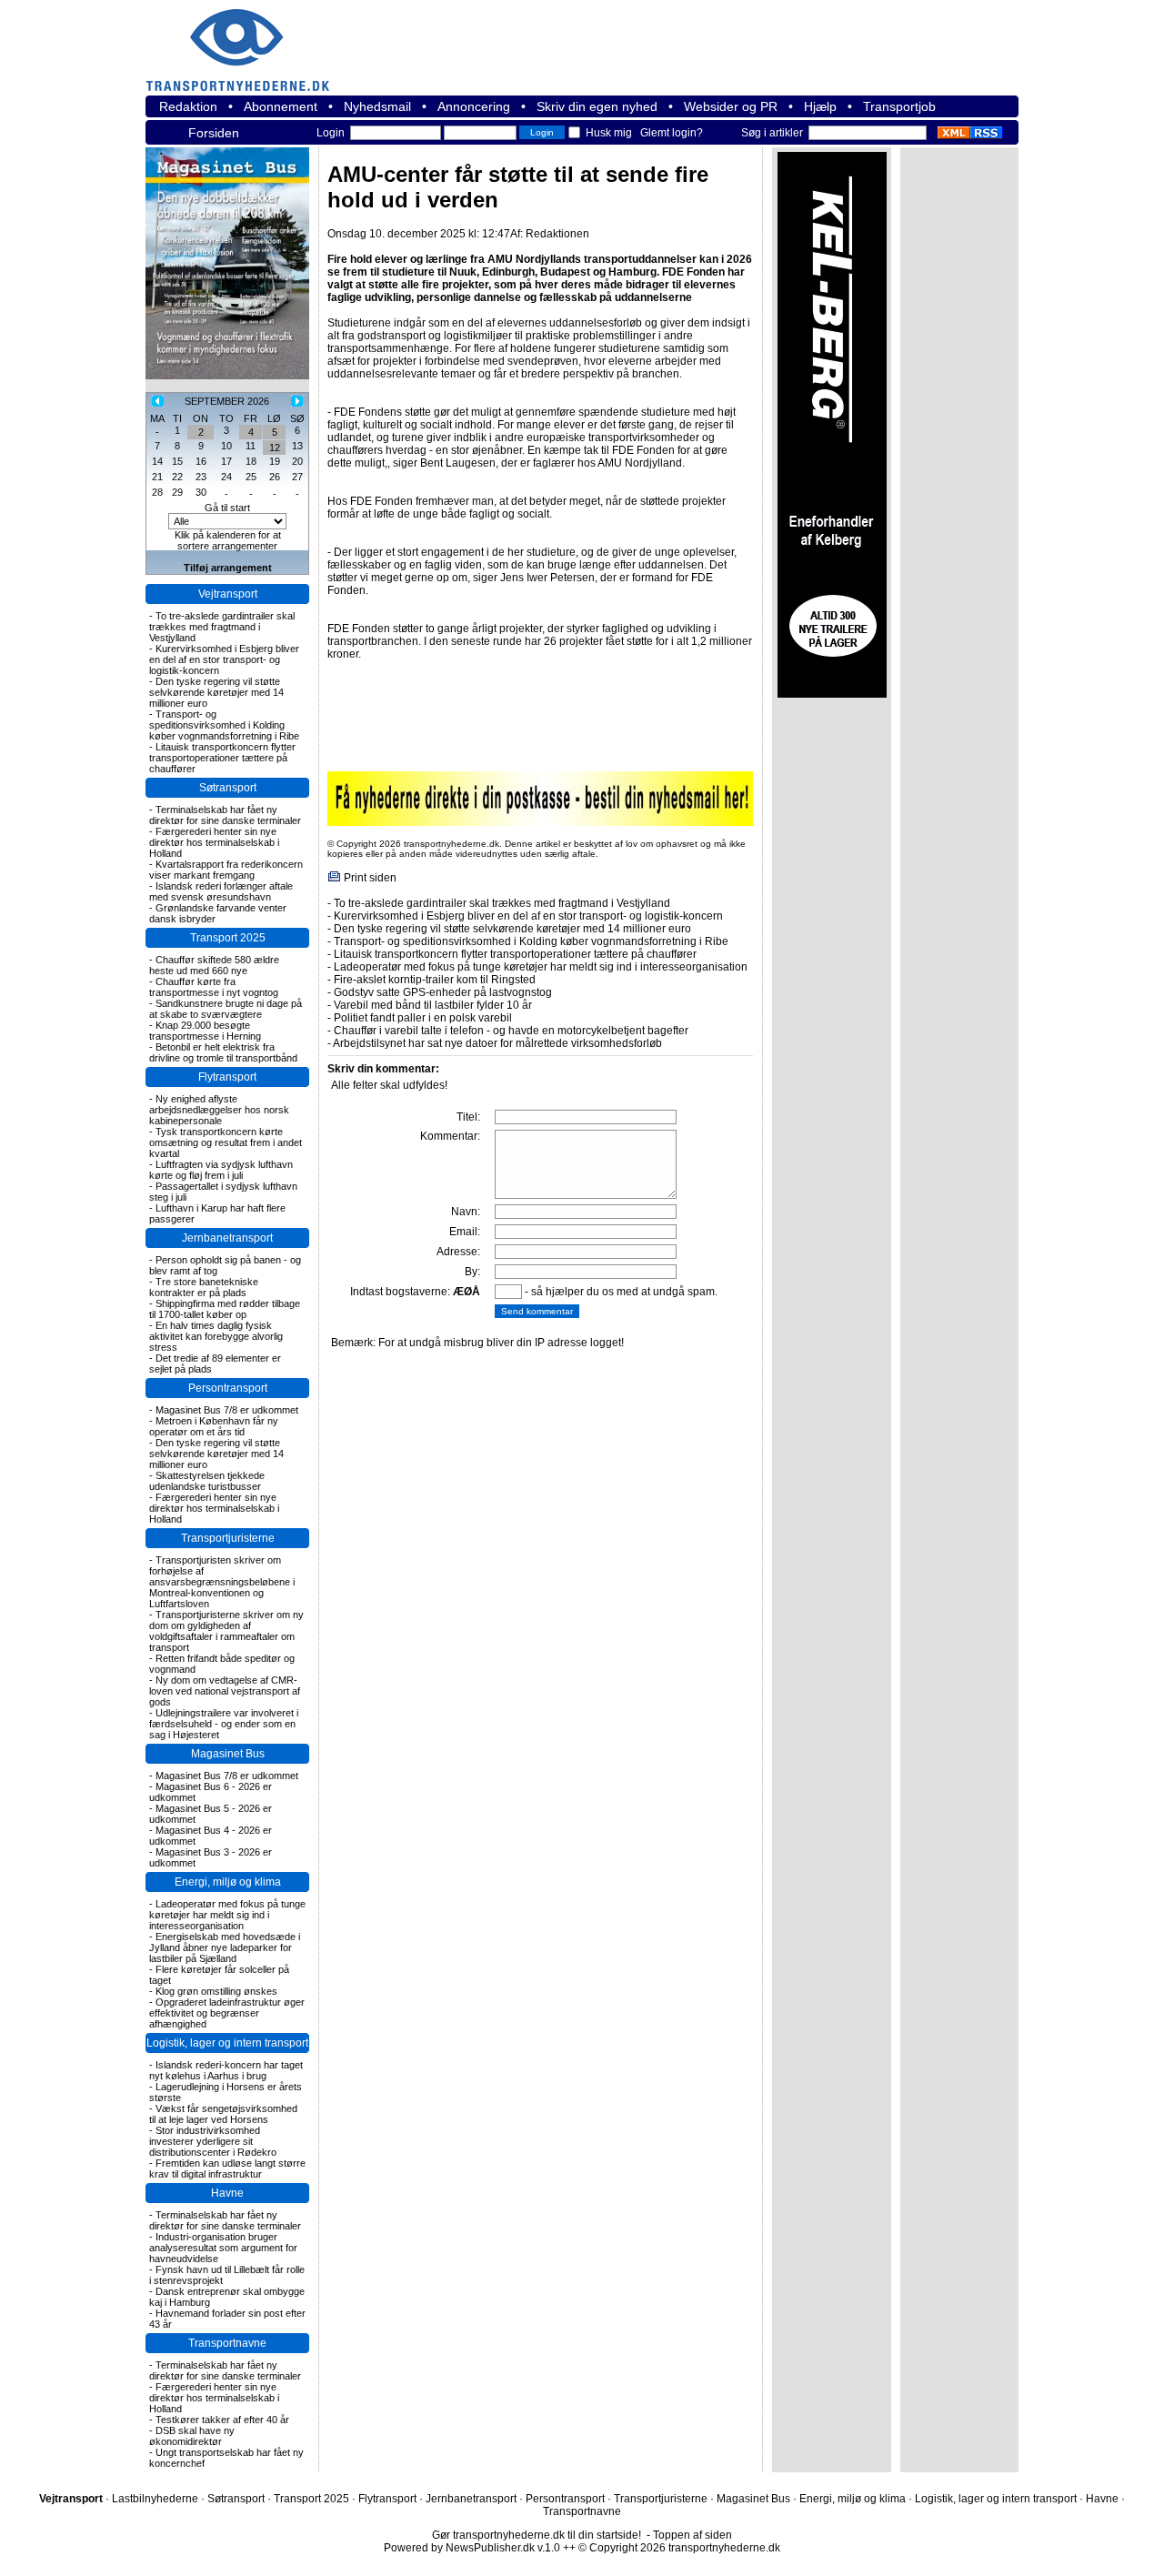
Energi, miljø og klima (228, 1882)
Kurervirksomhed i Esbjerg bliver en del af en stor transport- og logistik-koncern (224, 659)
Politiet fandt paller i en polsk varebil (423, 1018)
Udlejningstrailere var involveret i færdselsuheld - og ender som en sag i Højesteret (224, 1724)
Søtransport (228, 788)
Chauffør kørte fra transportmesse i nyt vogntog (214, 987)
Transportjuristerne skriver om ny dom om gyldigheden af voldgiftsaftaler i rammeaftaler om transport (226, 1631)
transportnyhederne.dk (246, 39)
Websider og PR (731, 106)
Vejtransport (228, 594)
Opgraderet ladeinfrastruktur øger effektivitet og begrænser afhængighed (227, 2013)
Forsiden (214, 133)
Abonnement (281, 106)
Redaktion (188, 106)
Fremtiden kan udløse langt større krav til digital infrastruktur (227, 2168)
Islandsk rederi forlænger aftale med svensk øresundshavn (221, 891)
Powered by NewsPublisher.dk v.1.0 (472, 2548)
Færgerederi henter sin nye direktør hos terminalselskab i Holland (214, 842)
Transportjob (899, 106)
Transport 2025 (228, 938)
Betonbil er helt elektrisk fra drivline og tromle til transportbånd (223, 1052)
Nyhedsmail (377, 106)
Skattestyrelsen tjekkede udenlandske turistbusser (207, 1481)
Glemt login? (672, 133)
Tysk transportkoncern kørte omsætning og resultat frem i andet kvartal (226, 1142)
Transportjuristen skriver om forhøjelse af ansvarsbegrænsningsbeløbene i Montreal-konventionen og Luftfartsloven (222, 1582)
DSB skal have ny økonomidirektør (192, 2436)
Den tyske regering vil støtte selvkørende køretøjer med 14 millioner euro (216, 692)
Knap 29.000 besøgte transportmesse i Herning (205, 1031)
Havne (227, 2193)
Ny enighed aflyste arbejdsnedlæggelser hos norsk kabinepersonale (219, 1110)
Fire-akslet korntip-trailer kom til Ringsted (435, 980)
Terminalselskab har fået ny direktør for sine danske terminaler (225, 815)
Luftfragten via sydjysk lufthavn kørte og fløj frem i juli (221, 1170)
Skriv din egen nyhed (597, 106)
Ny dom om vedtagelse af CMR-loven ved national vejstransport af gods (225, 1691)
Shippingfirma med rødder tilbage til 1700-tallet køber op (225, 1309)
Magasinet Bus (228, 1754)
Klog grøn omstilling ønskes (216, 1991)
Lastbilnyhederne (155, 2499)
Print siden (370, 878)
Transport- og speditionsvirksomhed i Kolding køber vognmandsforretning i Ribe (224, 725)
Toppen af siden (692, 2535)
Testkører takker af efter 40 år (222, 2420)
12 (275, 448)
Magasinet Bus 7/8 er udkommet (227, 1410)
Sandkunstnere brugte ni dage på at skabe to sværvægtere (226, 1009)
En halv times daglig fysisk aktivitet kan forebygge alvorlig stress (216, 1336)
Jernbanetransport (227, 1238)
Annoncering (474, 106)
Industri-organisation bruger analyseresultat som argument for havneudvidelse (223, 2248)
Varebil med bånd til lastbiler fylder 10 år (433, 1005)
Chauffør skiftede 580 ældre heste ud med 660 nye (214, 965)
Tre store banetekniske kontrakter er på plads (204, 1287)
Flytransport (227, 1077)
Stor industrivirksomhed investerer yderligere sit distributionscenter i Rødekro (213, 2141)
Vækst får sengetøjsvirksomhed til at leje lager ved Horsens (223, 2114)
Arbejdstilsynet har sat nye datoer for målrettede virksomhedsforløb (497, 1043)
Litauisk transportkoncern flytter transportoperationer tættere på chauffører (222, 758)
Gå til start (227, 508)
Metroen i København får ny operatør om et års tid (214, 1426)
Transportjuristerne (228, 1538)
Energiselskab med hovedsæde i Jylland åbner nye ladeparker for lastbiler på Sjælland (225, 1947)
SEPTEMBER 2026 (227, 401)
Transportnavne (227, 2343)
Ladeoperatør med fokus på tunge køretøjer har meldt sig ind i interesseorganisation (227, 1915)
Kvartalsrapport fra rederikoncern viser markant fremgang (226, 870)
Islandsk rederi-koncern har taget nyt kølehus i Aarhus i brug (226, 2070)
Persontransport (228, 1388)
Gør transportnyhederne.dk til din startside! (537, 2535)
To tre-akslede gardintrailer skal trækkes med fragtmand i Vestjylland (222, 627)
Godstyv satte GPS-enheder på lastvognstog (443, 992)
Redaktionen (557, 234)
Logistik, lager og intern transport (227, 2043)
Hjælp (820, 106)
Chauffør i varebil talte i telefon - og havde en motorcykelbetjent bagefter (511, 1031)
